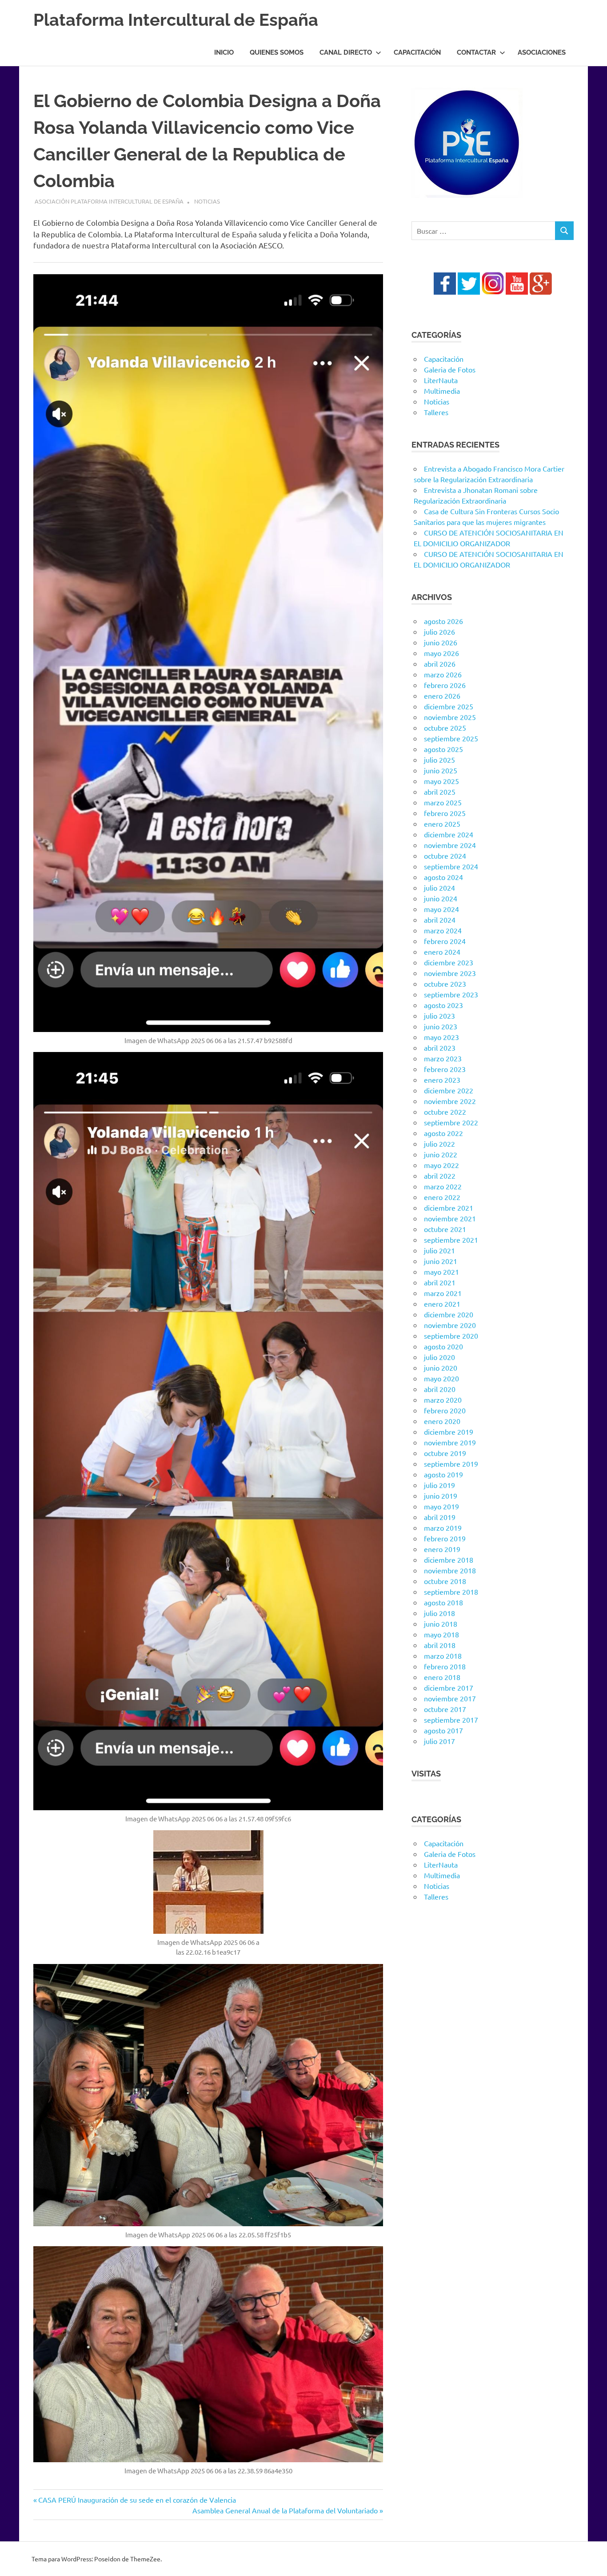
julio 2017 (439, 1741)
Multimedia (442, 391)
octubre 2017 (445, 1709)
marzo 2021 (443, 1293)
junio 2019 (441, 1496)
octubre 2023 (445, 984)
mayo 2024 (441, 909)
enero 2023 (442, 1080)
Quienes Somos (277, 52)
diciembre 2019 (449, 1432)
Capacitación (417, 52)
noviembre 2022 (450, 1101)
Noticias (207, 201)
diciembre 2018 (449, 1560)
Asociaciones (542, 52)
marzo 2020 (443, 1400)
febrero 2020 (445, 1410)
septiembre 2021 (451, 1240)
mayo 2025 (441, 781)
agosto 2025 (443, 749)
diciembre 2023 (449, 962)
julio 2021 (439, 1250)
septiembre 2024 (451, 866)
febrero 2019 (445, 1538)
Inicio (224, 52)
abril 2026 (440, 664)
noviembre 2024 (450, 845)
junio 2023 (441, 1026)
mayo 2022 (441, 1165)
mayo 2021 (441, 1272)
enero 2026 (442, 696)
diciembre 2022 (449, 1090)
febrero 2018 (445, 1666)
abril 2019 (440, 1517)
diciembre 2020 (449, 1314)
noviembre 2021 (450, 1218)
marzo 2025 (443, 802)
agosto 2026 (443, 621)
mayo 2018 (441, 1634)
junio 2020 (441, 1368)
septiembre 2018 (451, 1592)
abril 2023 (440, 1048)
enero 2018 (442, 1677)
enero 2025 (442, 824)
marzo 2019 (443, 1528)
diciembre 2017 (449, 1688)
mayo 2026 (441, 653)
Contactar (476, 52)
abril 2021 (440, 1282)
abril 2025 (440, 792)
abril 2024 (440, 920)
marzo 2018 (443, 1656)
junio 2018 (441, 1624)
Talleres (436, 412)
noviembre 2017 (450, 1698)
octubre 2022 (445, 1112)
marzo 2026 (443, 674)
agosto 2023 (443, 1005)
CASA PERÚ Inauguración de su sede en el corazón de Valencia (137, 2500)
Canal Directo (346, 52)
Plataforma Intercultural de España (176, 20)
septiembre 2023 (451, 994)
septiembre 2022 (451, 1122)
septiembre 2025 (451, 738)
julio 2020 (439, 1357)
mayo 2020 (441, 1378)
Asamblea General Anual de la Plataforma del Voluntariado (285, 2510)
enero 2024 (442, 952)
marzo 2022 (443, 1186)
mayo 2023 (441, 1037)
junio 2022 (441, 1154)
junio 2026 (441, 642)
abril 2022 (440, 1176)
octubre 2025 (445, 728)
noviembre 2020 (450, 1325)
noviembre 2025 (450, 717)
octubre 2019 (445, 1453)
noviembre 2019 (450, 1442)
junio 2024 (441, 898)
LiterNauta (441, 380)
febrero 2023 (445, 1069)
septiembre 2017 (451, 1720)
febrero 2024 (445, 941)
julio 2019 (439, 1485)
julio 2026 (439, 632)
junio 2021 (441, 1261)
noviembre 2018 (450, 1570)
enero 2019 (442, 1549)
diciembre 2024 (449, 834)
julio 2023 (439, 1016)
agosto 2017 (443, 1730)
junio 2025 (441, 770)
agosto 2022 (443, 1133)
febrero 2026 (445, 685)
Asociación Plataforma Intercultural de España (109, 201)
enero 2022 (442, 1197)
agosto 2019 (443, 1474)
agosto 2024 (443, 877)
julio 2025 (439, 760)
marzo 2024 (443, 930)
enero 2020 (442, 1421)
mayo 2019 (441, 1506)
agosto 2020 (443, 1346)
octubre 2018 (445, 1581)
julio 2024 (439, 888)
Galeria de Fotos (450, 369)
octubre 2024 (445, 856)
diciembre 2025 (449, 706)
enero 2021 (442, 1304)
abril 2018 (440, 1645)
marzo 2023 (443, 1058)
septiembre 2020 (451, 1336)
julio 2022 (439, 1144)
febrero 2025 (445, 813)
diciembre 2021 (449, 1208)
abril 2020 (440, 1389)
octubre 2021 (445, 1229)
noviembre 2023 (450, 973)
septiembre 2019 (451, 1464)
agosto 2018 (443, 1602)
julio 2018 (439, 1613)
